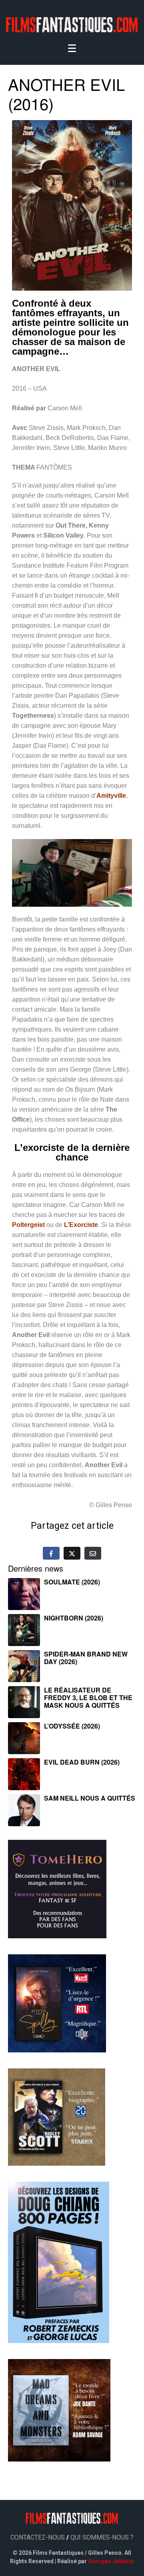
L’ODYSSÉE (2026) (72, 1726)
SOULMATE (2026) (72, 1582)
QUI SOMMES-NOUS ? (102, 2537)
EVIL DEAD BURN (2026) (82, 1762)
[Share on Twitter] (72, 1553)
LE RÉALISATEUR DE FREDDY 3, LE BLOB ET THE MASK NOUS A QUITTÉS (88, 1698)
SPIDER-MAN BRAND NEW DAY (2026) (86, 1658)
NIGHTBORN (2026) (74, 1618)
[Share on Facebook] (51, 1553)
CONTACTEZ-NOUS (38, 2537)
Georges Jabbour (111, 2561)
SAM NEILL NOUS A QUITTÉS (90, 1798)
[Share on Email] (93, 1553)
